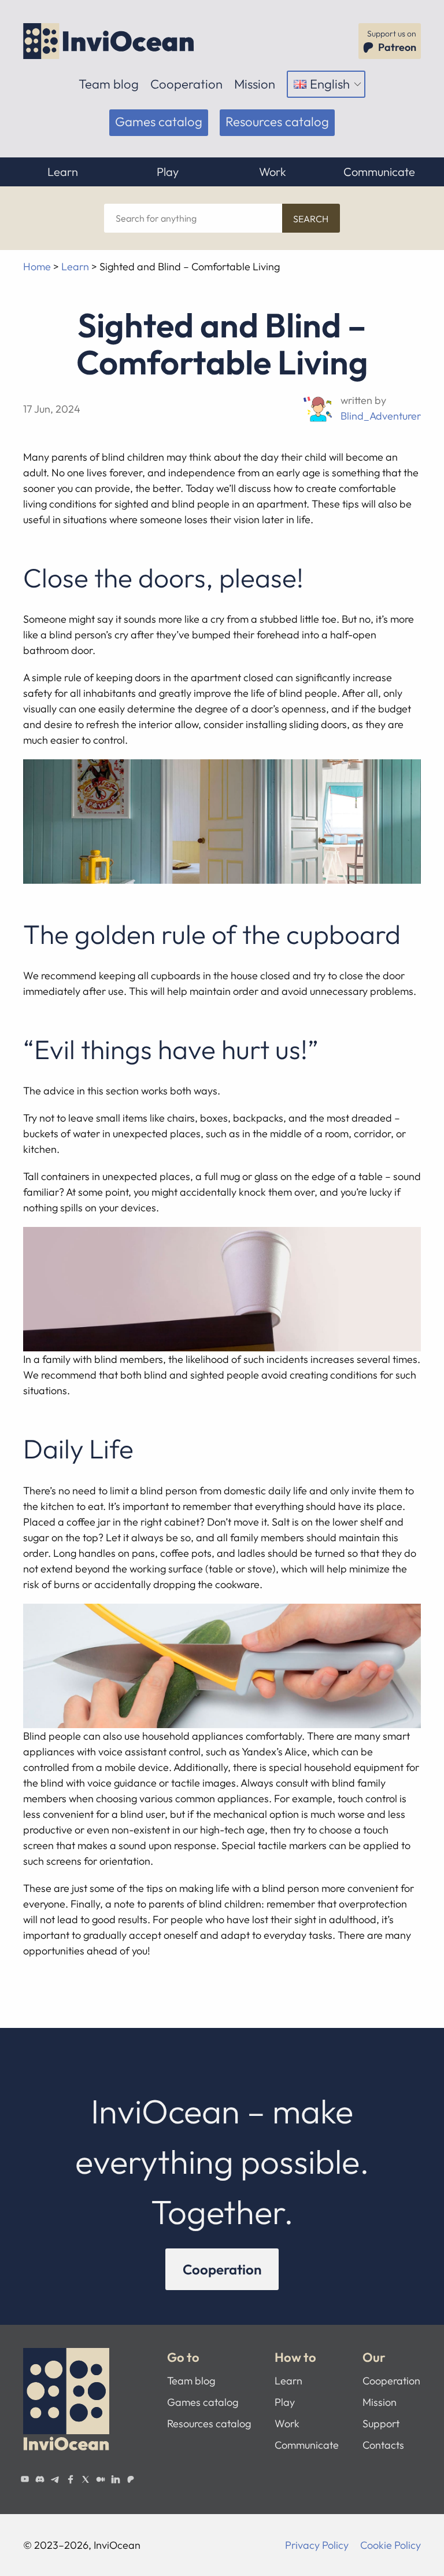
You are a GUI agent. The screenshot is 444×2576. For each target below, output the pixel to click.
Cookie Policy (391, 2545)
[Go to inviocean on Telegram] (55, 2479)
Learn (63, 172)
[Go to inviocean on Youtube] (25, 2479)
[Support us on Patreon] (131, 2479)
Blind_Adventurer (381, 416)
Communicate (379, 172)
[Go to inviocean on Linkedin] (116, 2479)
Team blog (109, 84)
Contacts (383, 2445)
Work (273, 172)
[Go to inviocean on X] (86, 2479)
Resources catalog (277, 122)
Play (168, 172)
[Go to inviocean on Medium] (101, 2479)
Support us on (392, 41)
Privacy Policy (317, 2545)
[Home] (110, 41)
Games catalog (159, 122)
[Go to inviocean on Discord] (40, 2479)
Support (381, 2424)
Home (37, 267)
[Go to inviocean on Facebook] (70, 2479)
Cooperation (186, 84)
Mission (255, 84)
